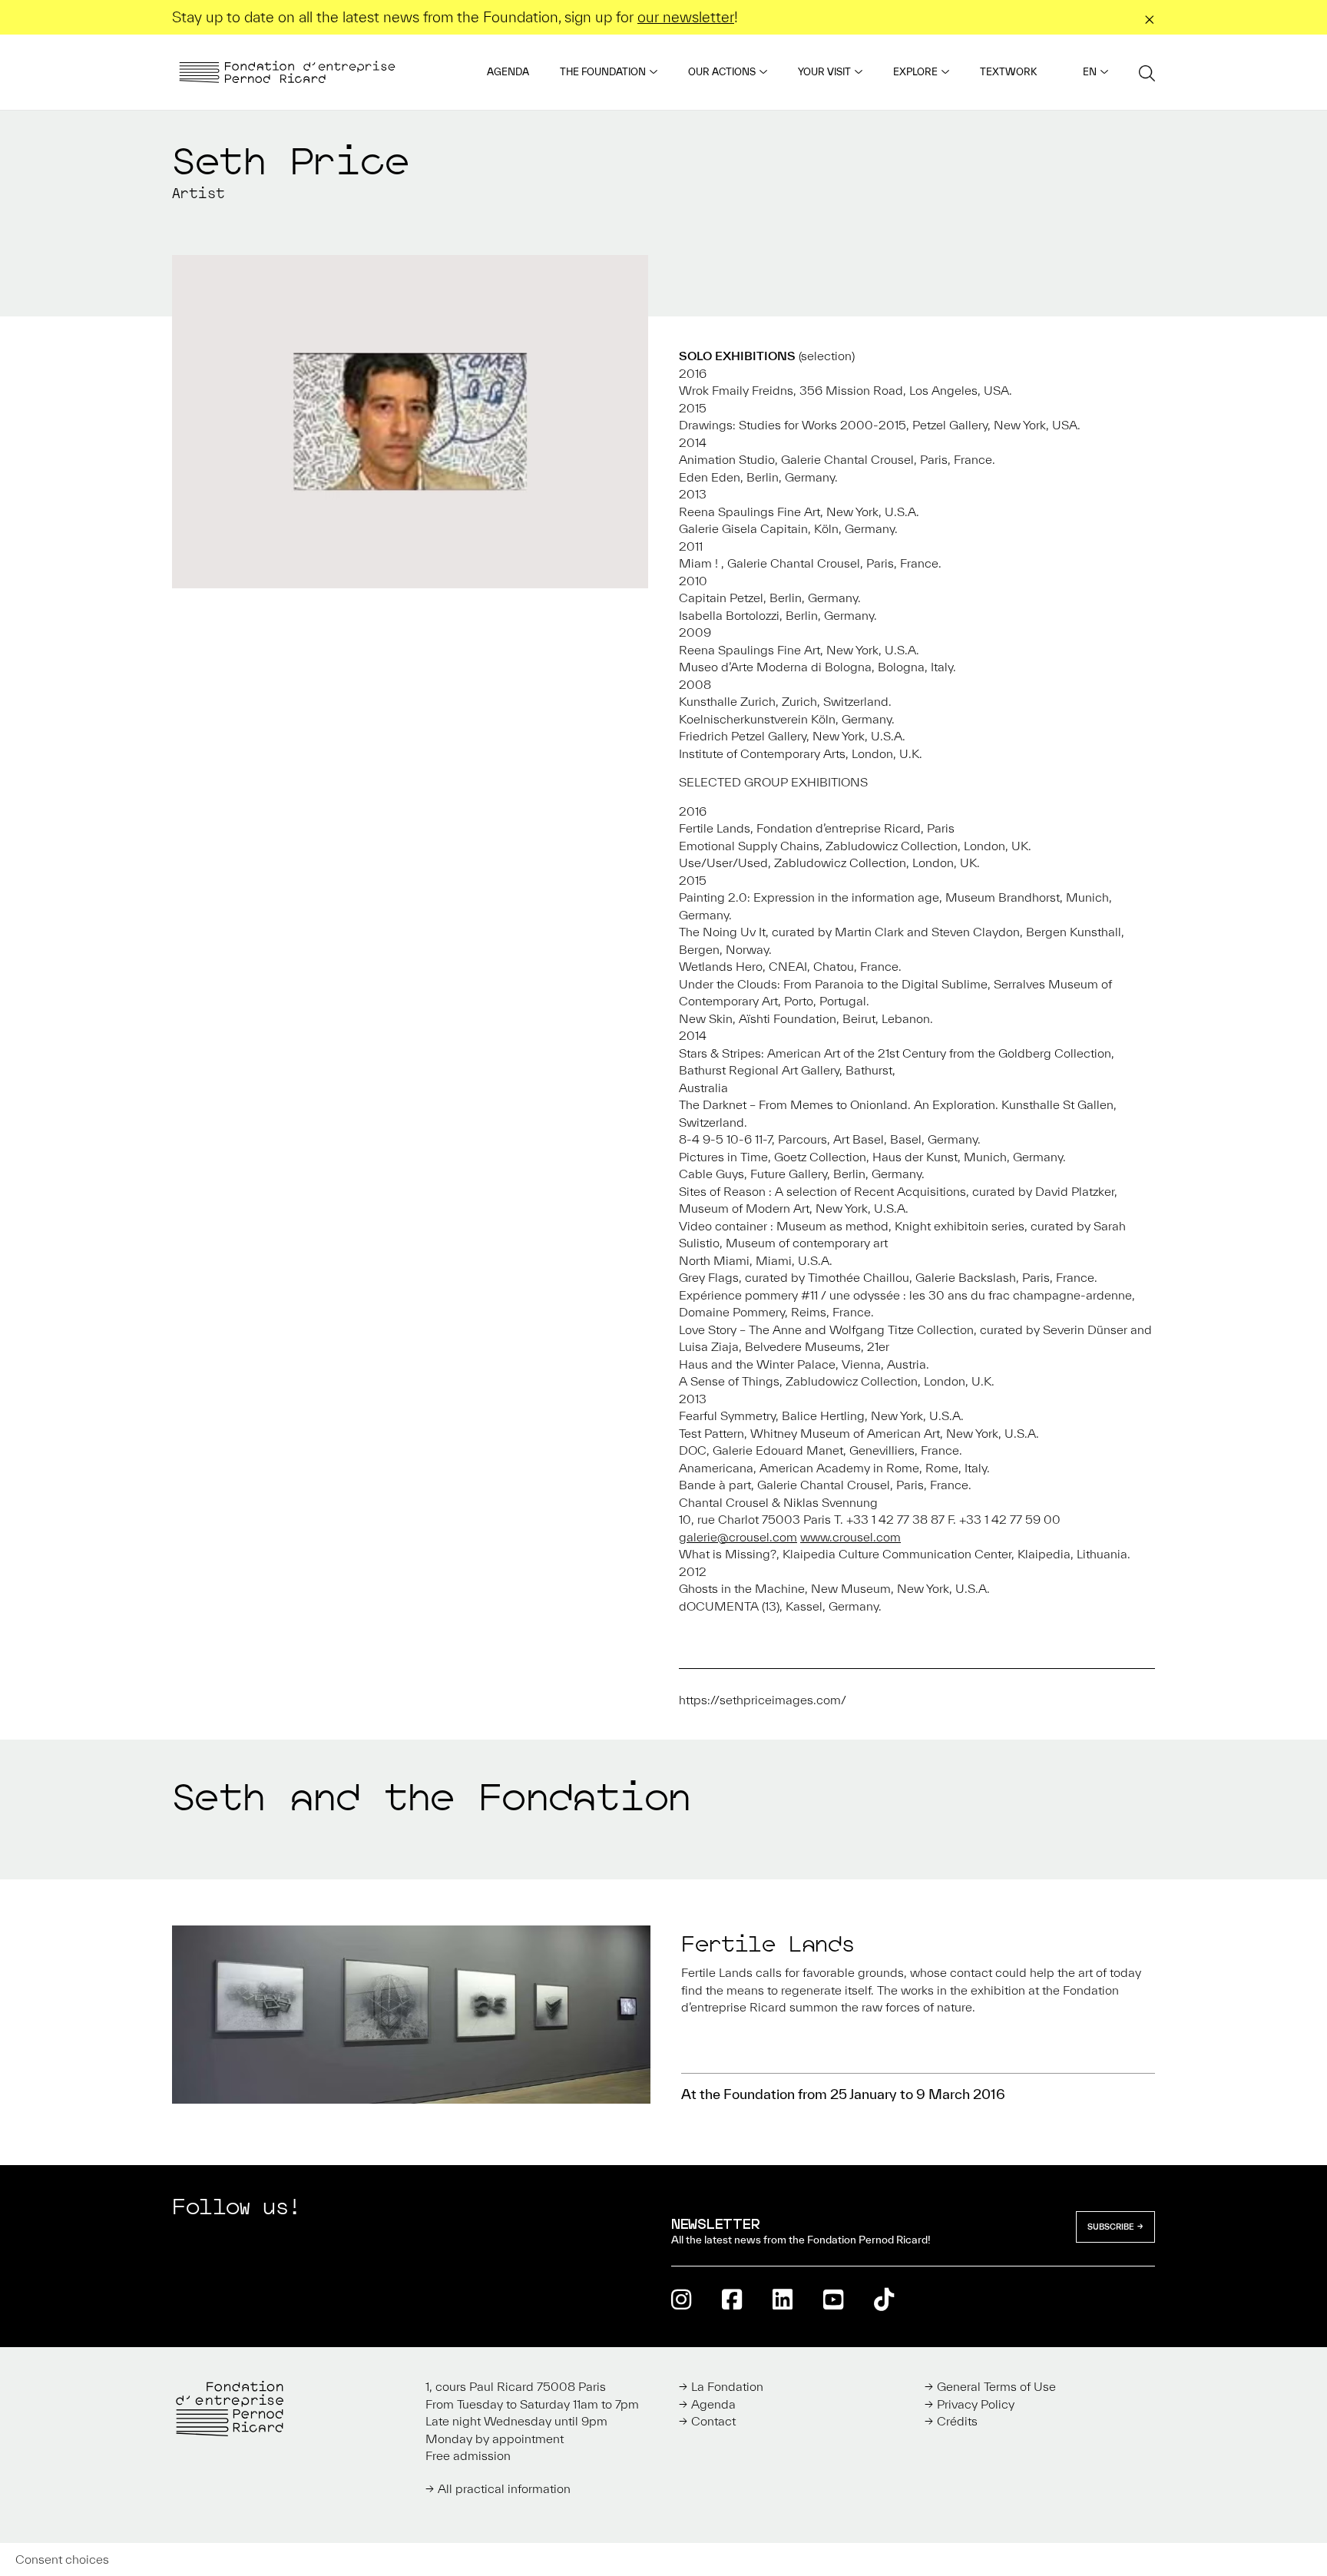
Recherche (1147, 73)
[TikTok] (884, 2299)
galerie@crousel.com (738, 1537)
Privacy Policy (976, 2404)
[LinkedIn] (783, 2299)
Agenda (508, 72)
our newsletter (686, 17)
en (1090, 72)
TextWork (1008, 72)
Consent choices (62, 2559)
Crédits (957, 2421)
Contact (713, 2421)
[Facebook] (732, 2299)
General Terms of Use (996, 2386)
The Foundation (603, 72)
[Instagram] (681, 2299)
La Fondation (727, 2386)
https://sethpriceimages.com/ (763, 1700)
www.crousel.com (850, 1537)
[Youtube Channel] (833, 2299)
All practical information (504, 2488)
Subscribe (1111, 2227)
